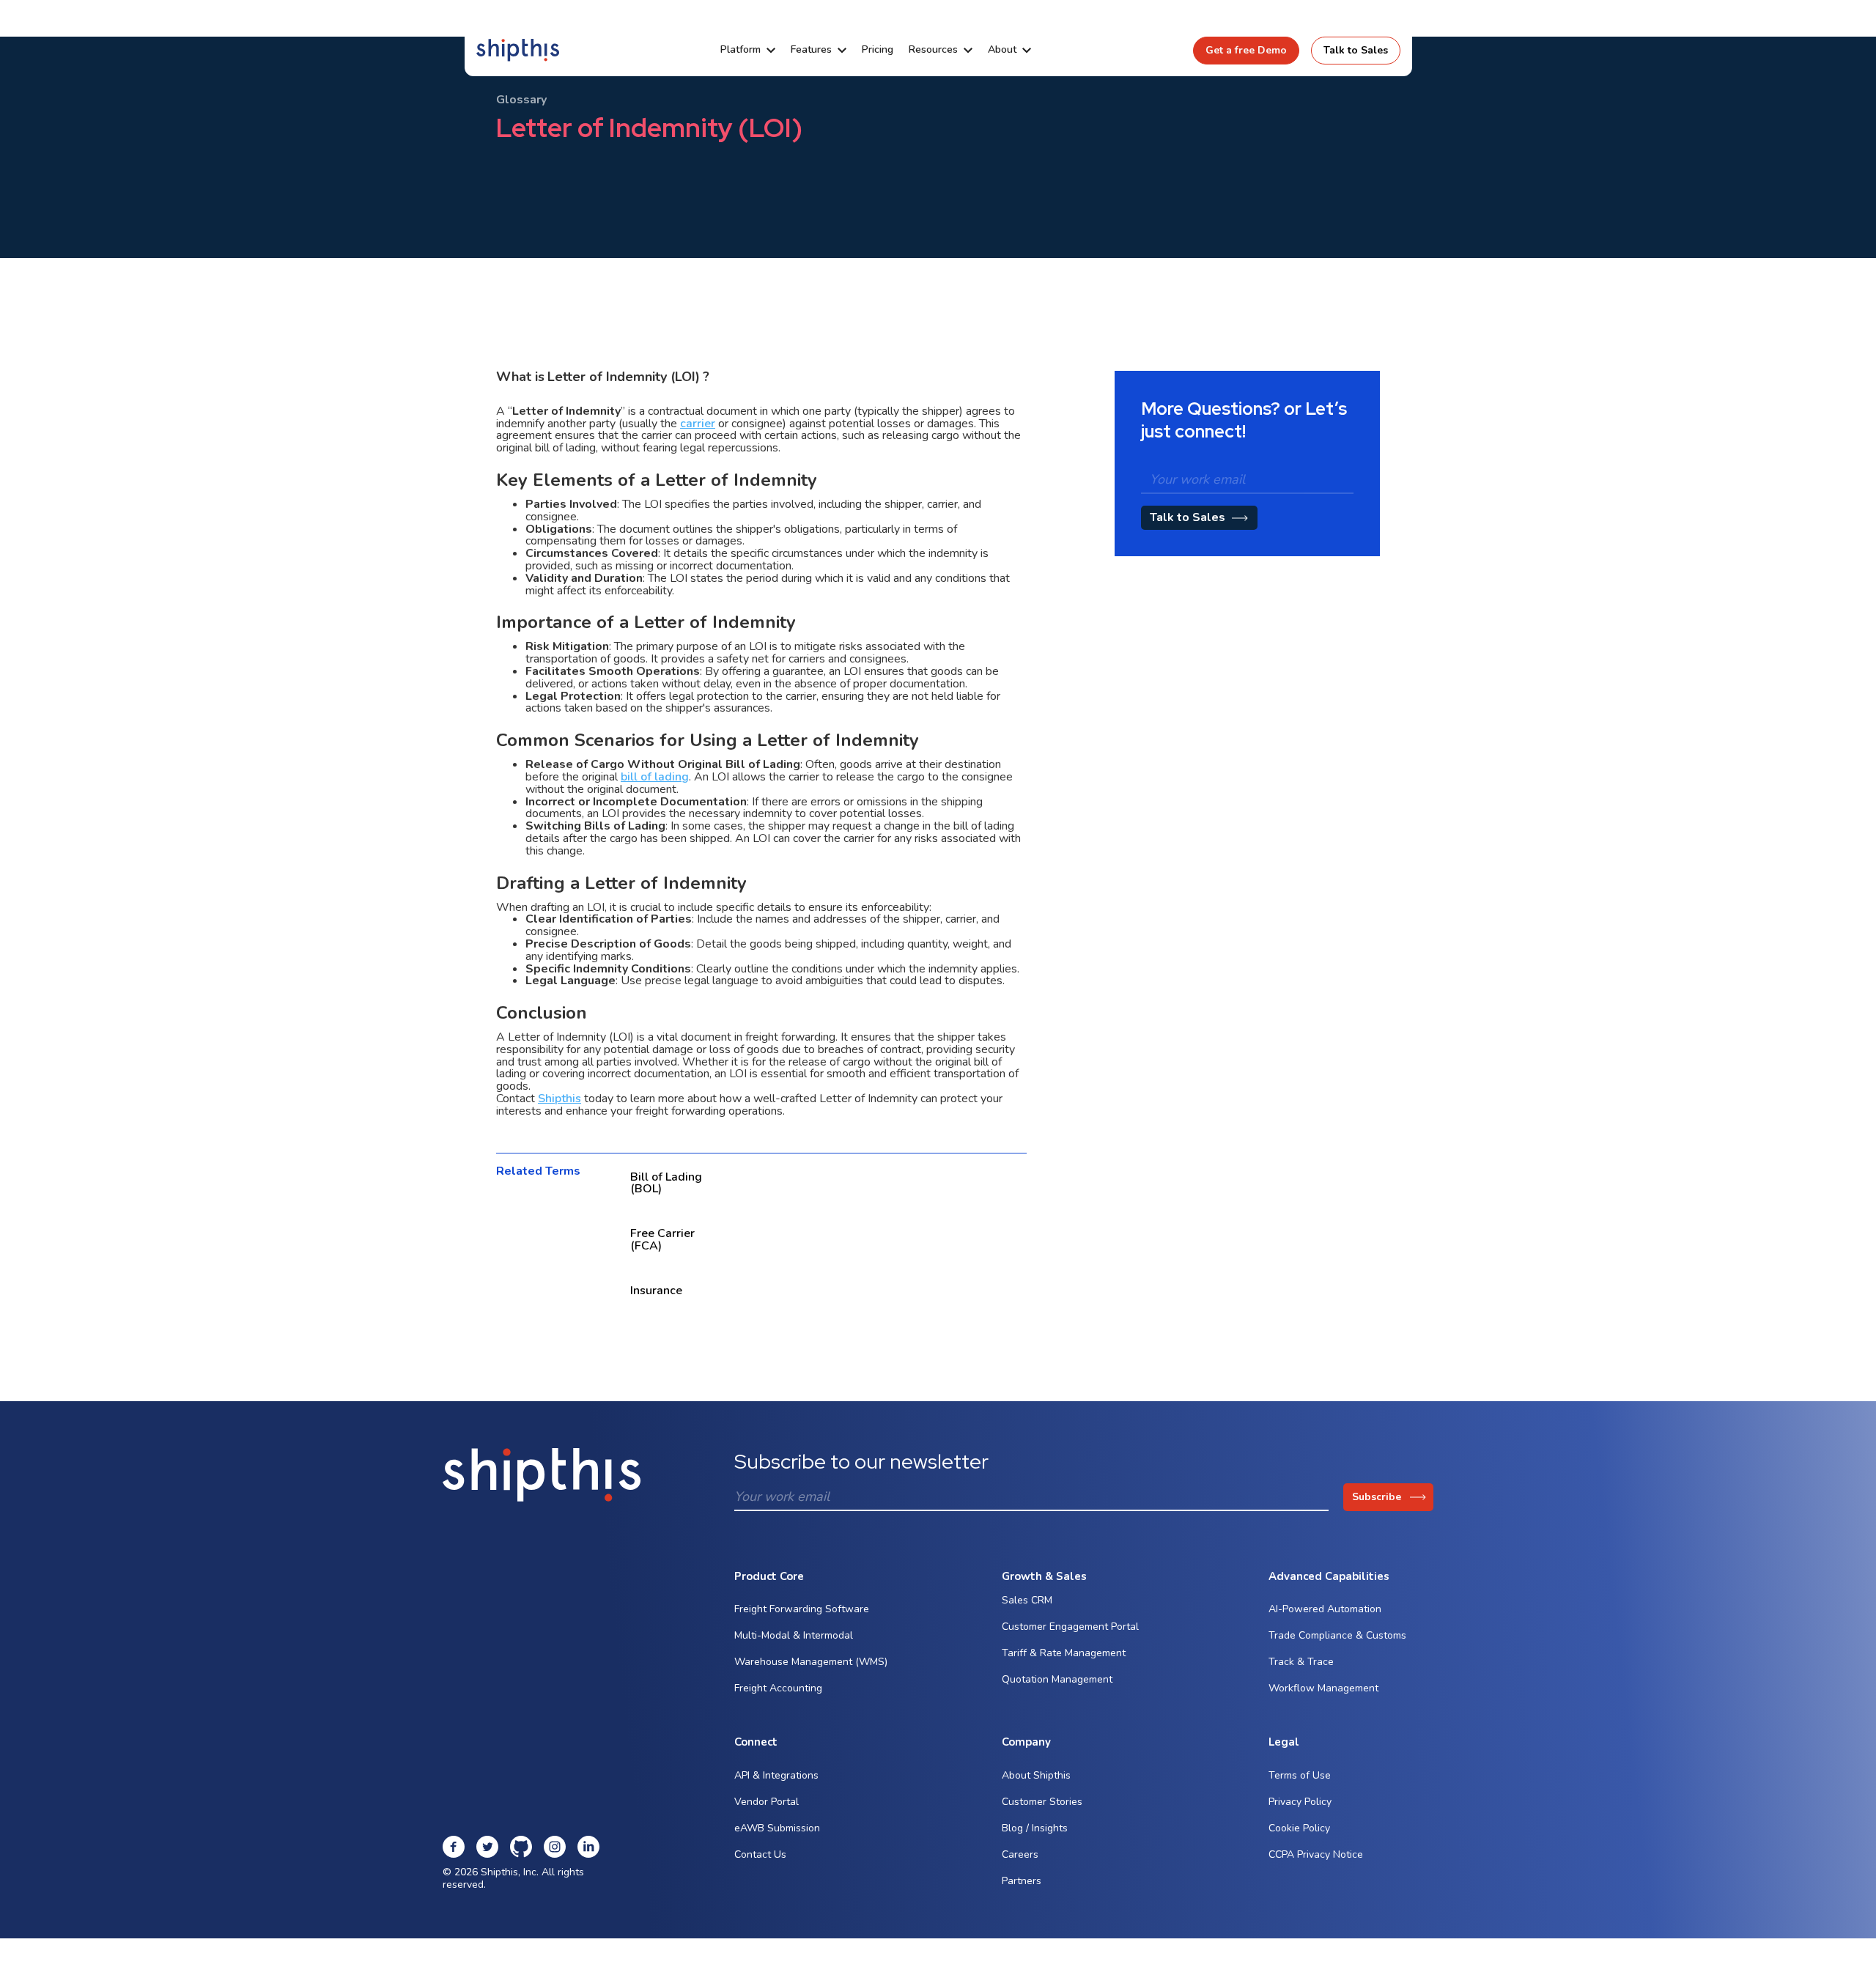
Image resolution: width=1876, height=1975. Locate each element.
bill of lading (655, 777)
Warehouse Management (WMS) (811, 1662)
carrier (698, 424)
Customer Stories (1042, 1802)
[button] (748, 50)
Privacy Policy (1300, 1802)
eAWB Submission (777, 1828)
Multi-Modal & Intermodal (794, 1635)
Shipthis (560, 1099)
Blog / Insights (1035, 1828)
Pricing (878, 50)
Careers (1020, 1854)
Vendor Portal (767, 1802)
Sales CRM (1027, 1600)
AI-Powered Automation (1325, 1609)
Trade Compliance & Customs (1337, 1635)
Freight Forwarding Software (802, 1609)
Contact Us (760, 1854)
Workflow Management (1323, 1688)
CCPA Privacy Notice (1316, 1854)
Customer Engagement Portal (1070, 1627)
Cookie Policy (1299, 1828)
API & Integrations (776, 1775)
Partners (1022, 1881)
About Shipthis (1036, 1775)
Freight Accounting (778, 1688)
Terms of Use (1300, 1775)
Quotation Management (1057, 1679)
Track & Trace (1301, 1662)
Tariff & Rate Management (1064, 1653)
